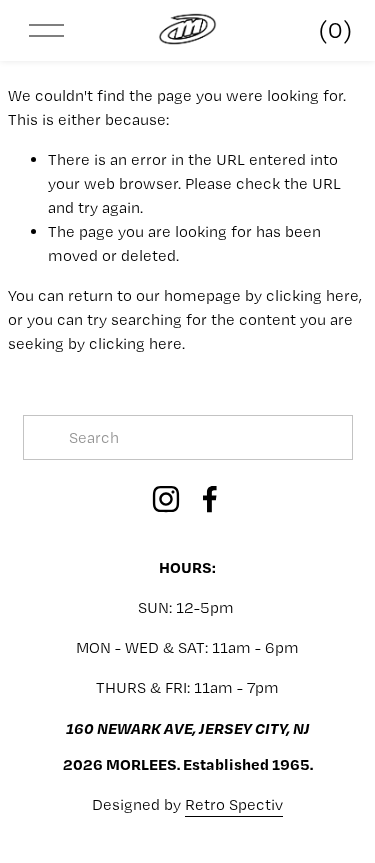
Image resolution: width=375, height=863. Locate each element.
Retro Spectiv (234, 804)
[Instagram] (166, 499)
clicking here (312, 295)
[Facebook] (210, 499)
